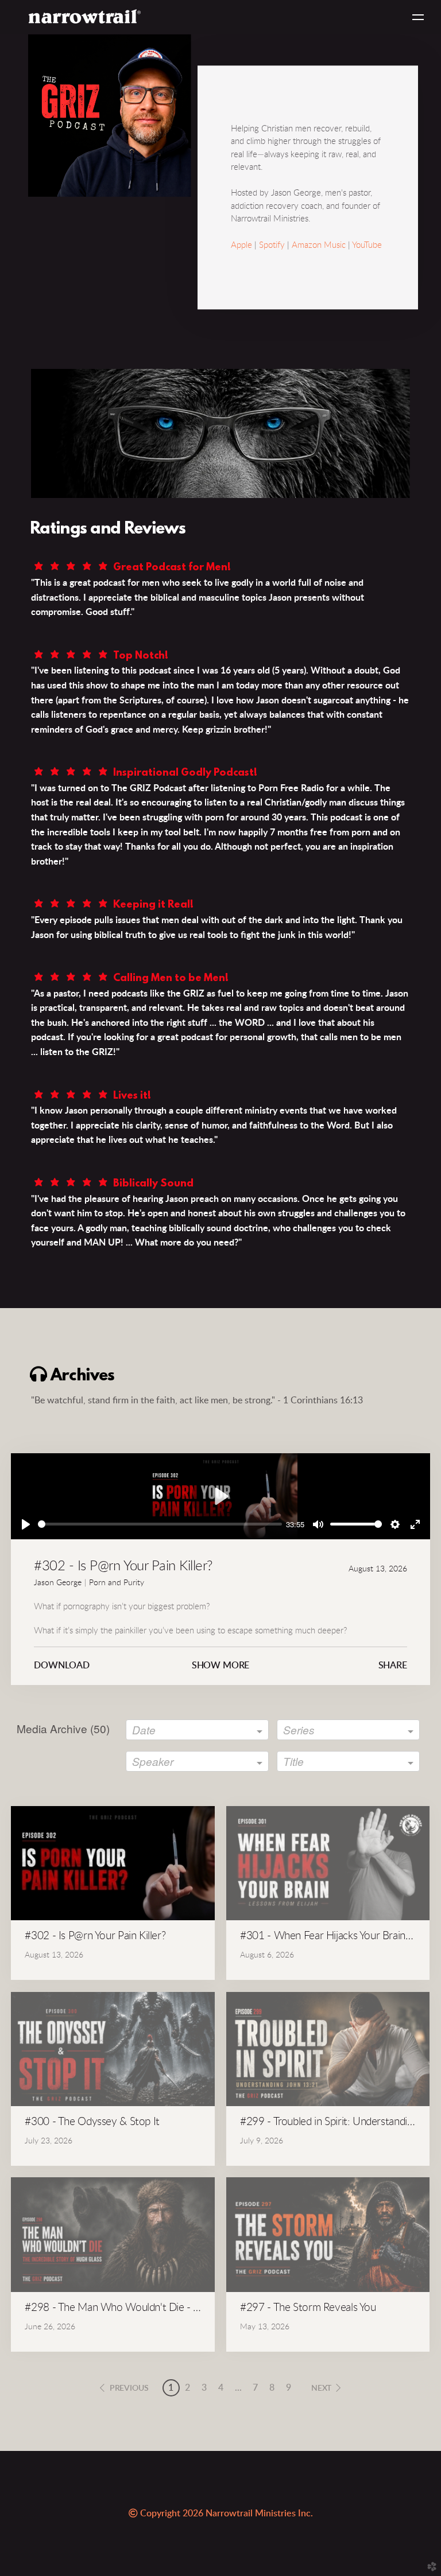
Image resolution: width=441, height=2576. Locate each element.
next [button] (321, 2388)
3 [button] (204, 2388)
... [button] (238, 2388)
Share (393, 1666)
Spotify (272, 245)
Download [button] (62, 1666)
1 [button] (171, 2388)
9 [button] (289, 2388)
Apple (241, 245)
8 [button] (272, 2388)
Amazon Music (319, 245)
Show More (221, 1666)
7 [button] (255, 2388)
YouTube (367, 245)
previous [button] (129, 2388)
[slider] (160, 1524)
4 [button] (221, 2388)
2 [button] (187, 2388)
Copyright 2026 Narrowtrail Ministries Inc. (221, 2513)
